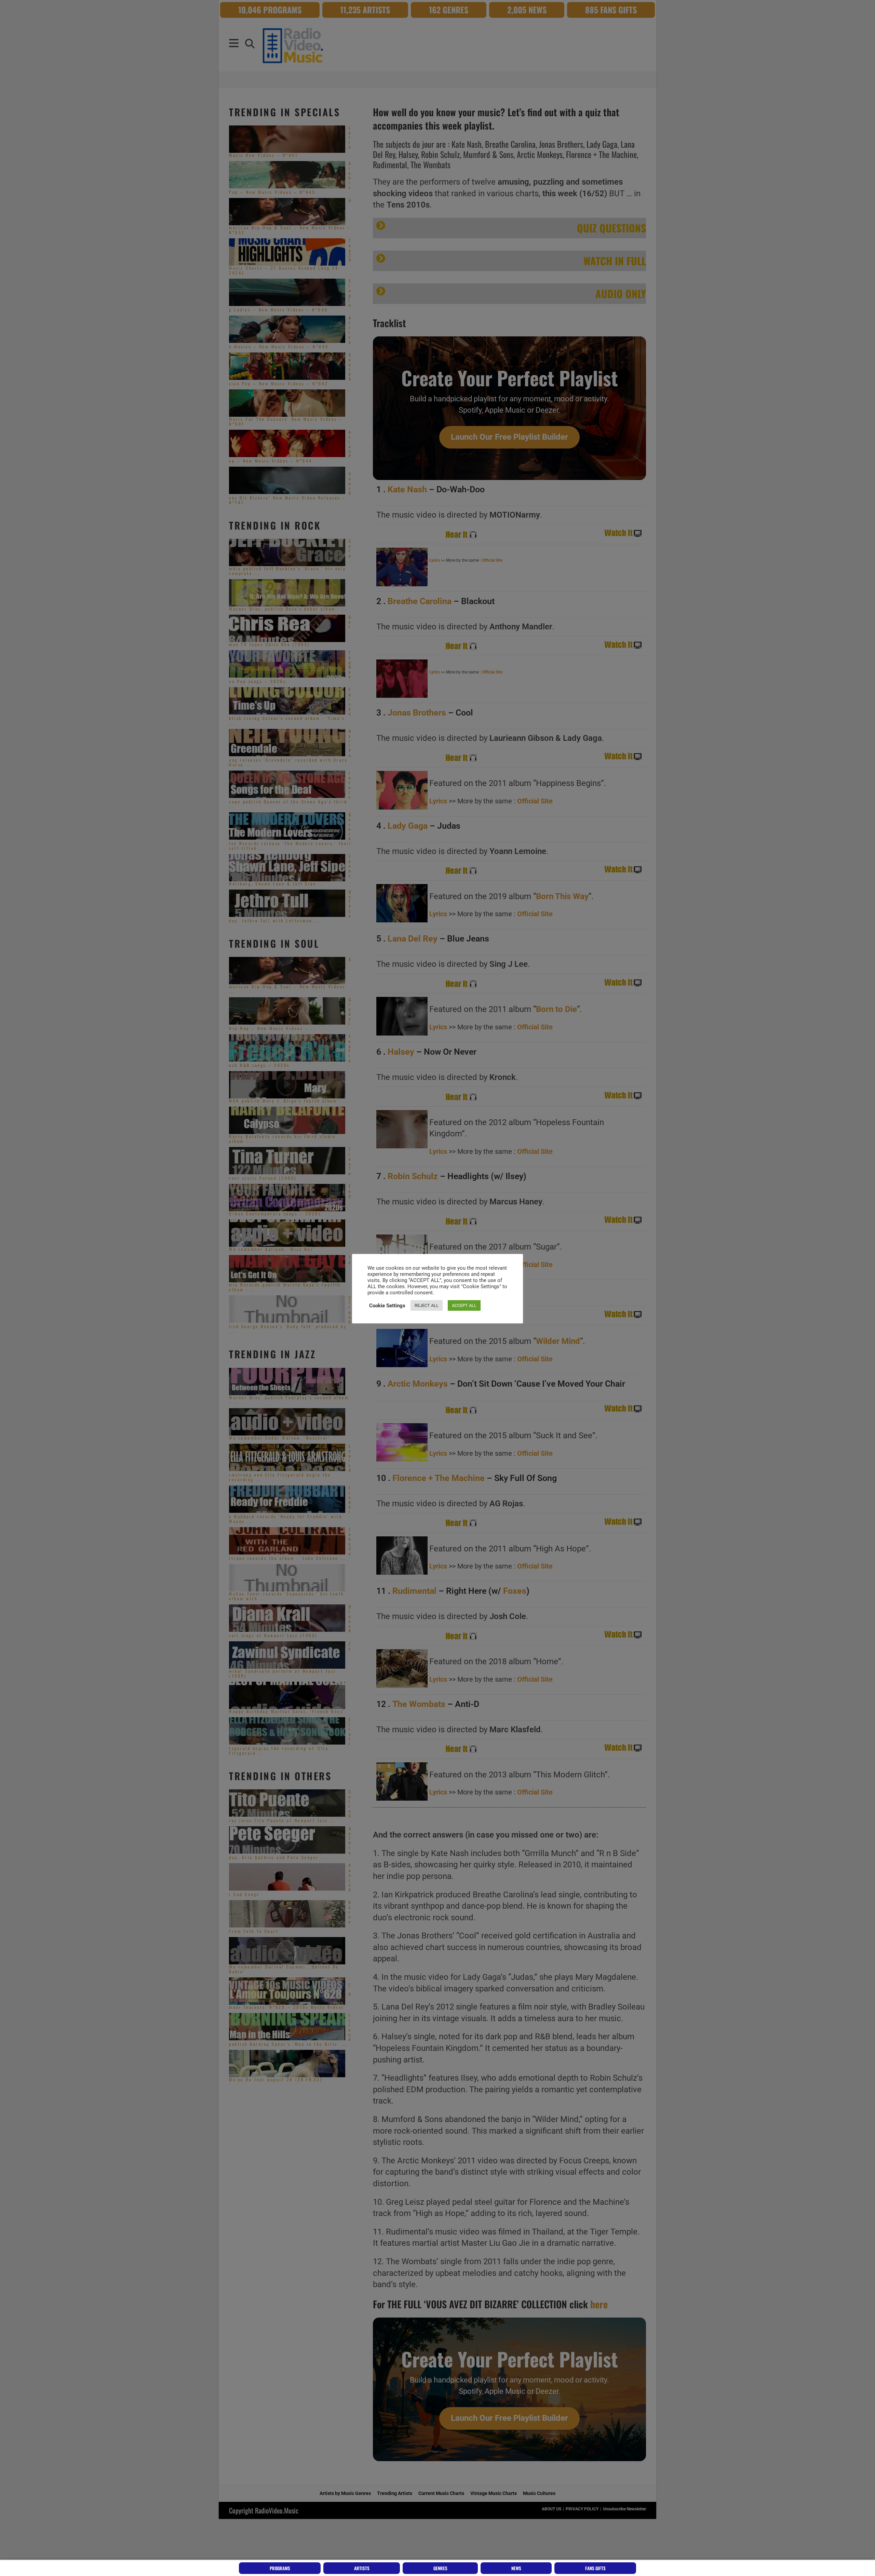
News (516, 2568)
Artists (362, 2568)
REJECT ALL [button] (427, 1305)
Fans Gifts (595, 2568)
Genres (440, 2568)
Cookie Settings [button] (387, 1306)
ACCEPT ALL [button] (464, 1305)
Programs (280, 2568)
